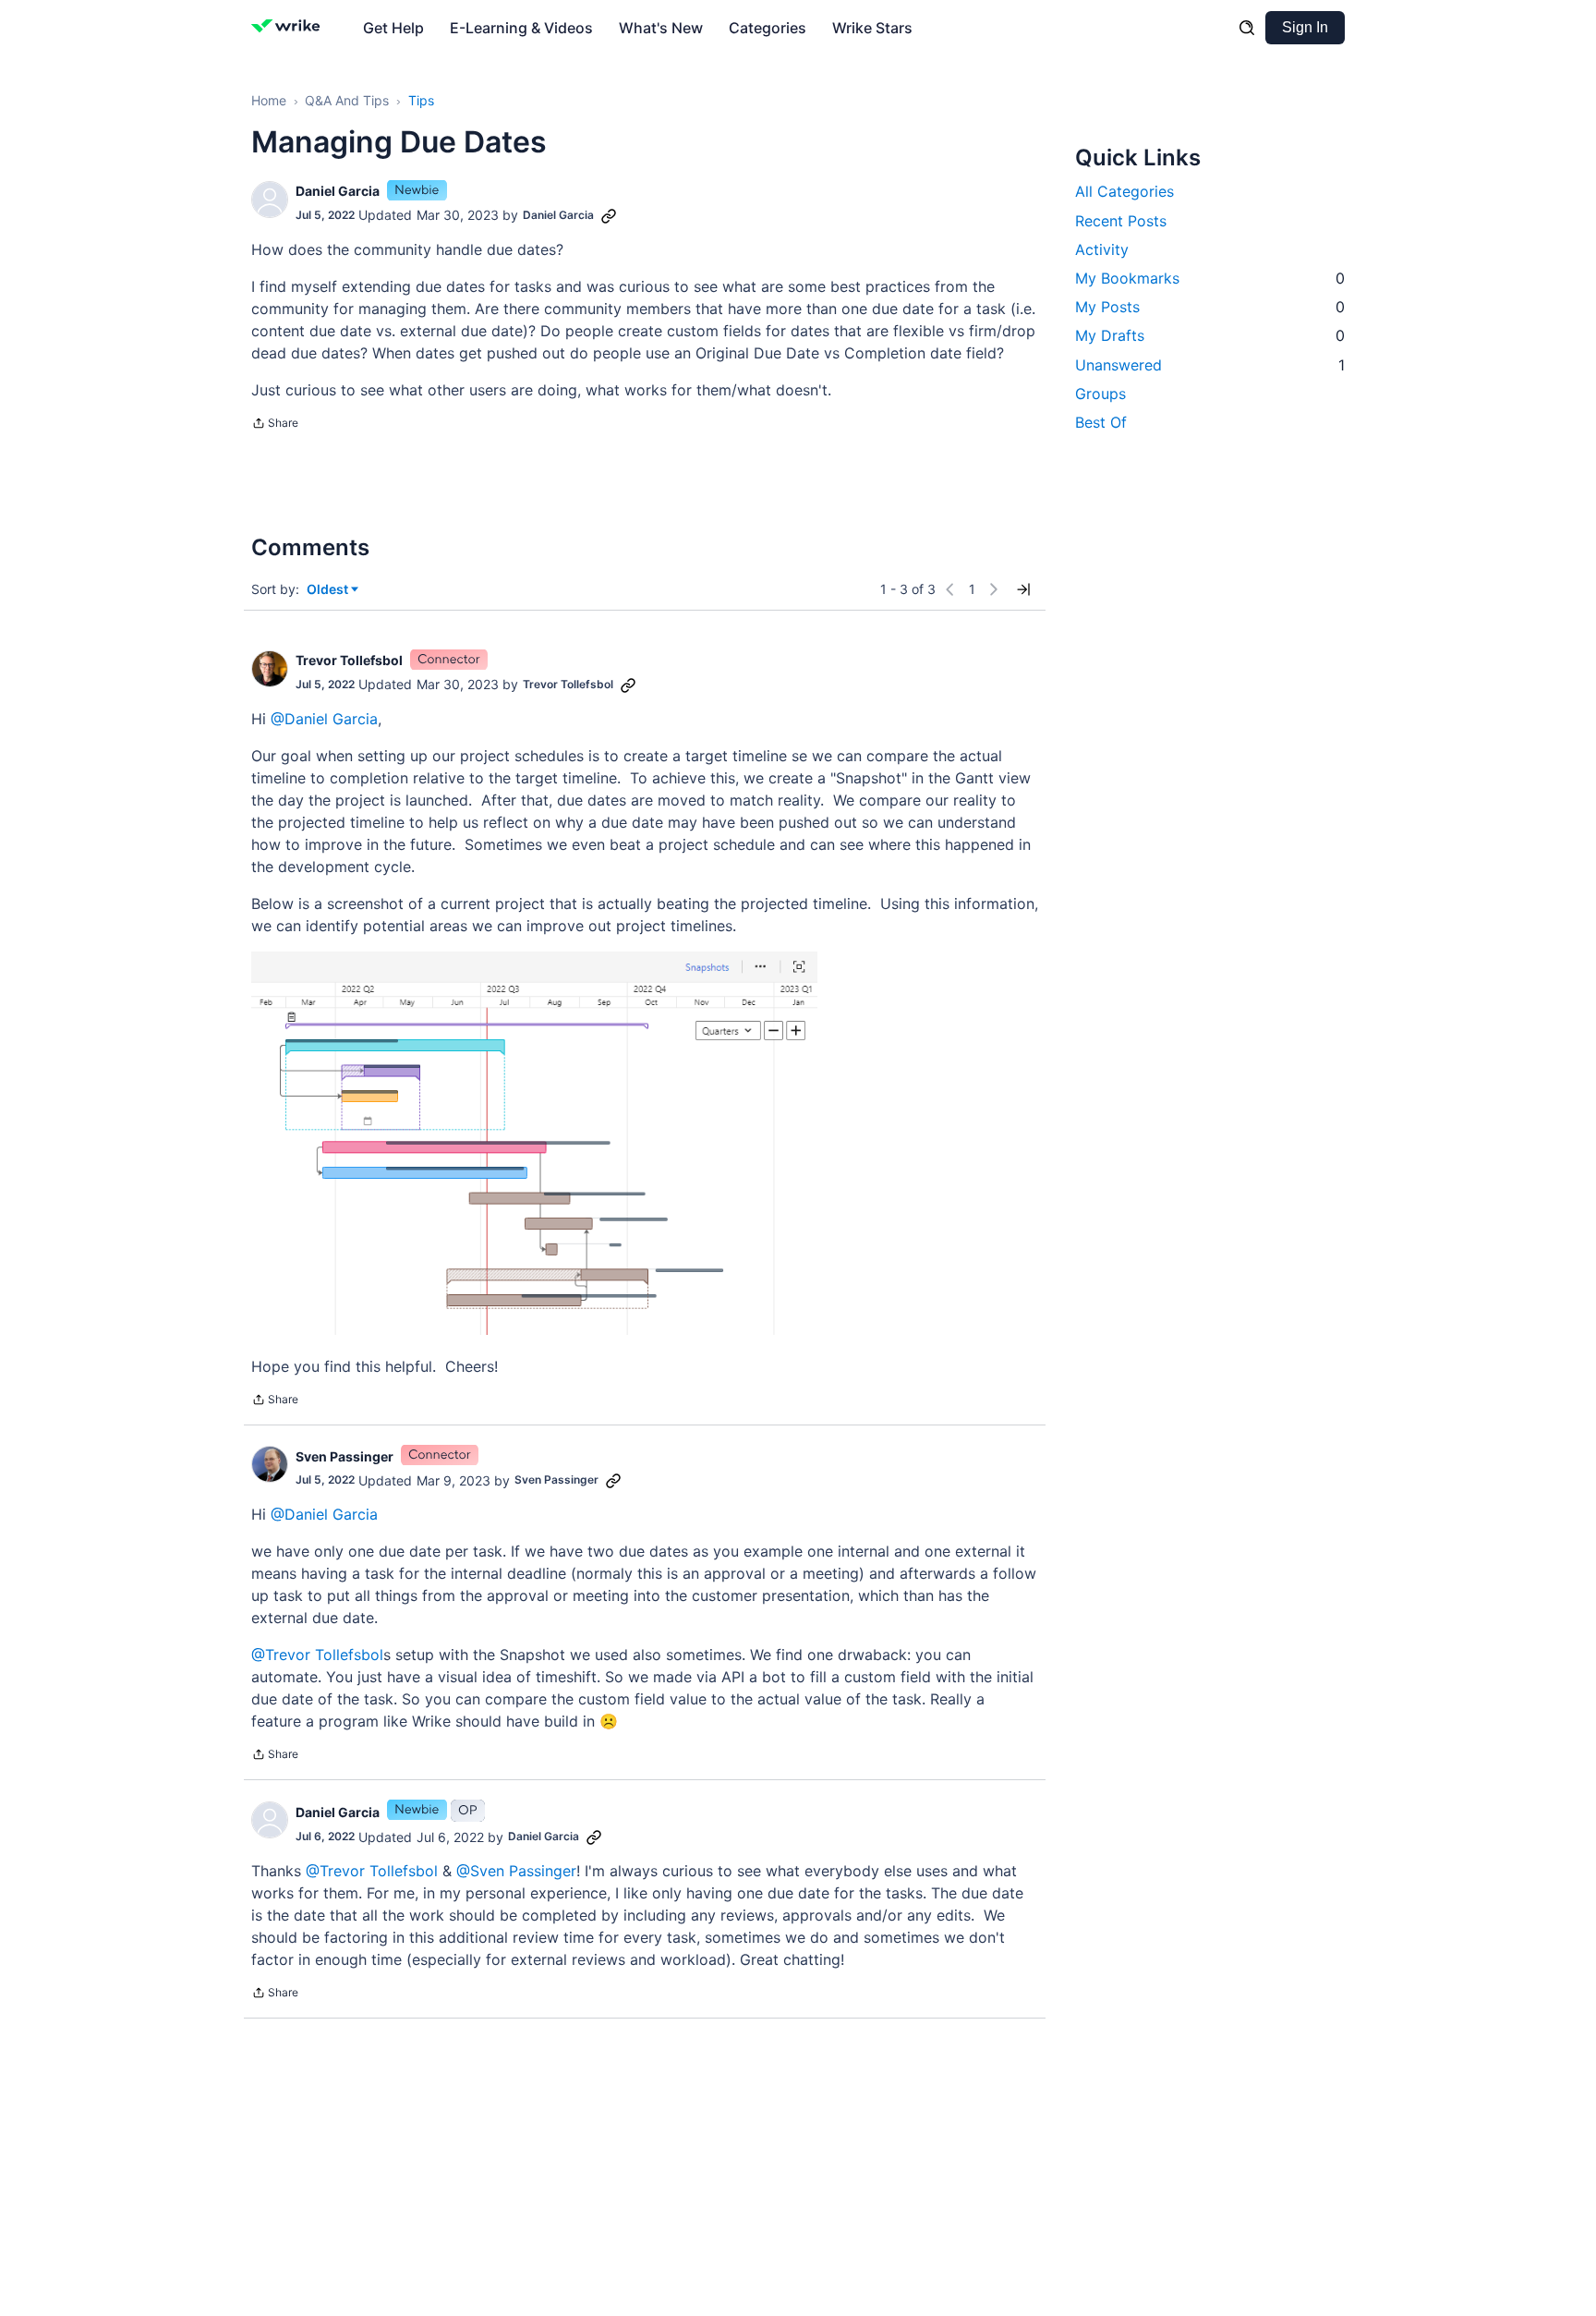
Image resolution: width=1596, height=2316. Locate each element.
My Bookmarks (1210, 277)
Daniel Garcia (338, 191)
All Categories (1124, 191)
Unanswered (1210, 364)
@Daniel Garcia (324, 719)
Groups (1100, 393)
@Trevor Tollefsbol (317, 1655)
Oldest (329, 590)
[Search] (1247, 28)
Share (275, 425)
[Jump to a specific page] (1023, 589)
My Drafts (1210, 335)
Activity (1102, 249)
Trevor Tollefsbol (349, 660)
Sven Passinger (345, 1456)
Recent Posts (1121, 220)
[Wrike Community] (290, 28)
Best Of (1101, 421)
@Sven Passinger (516, 1871)
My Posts (1210, 307)
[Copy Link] (609, 215)
